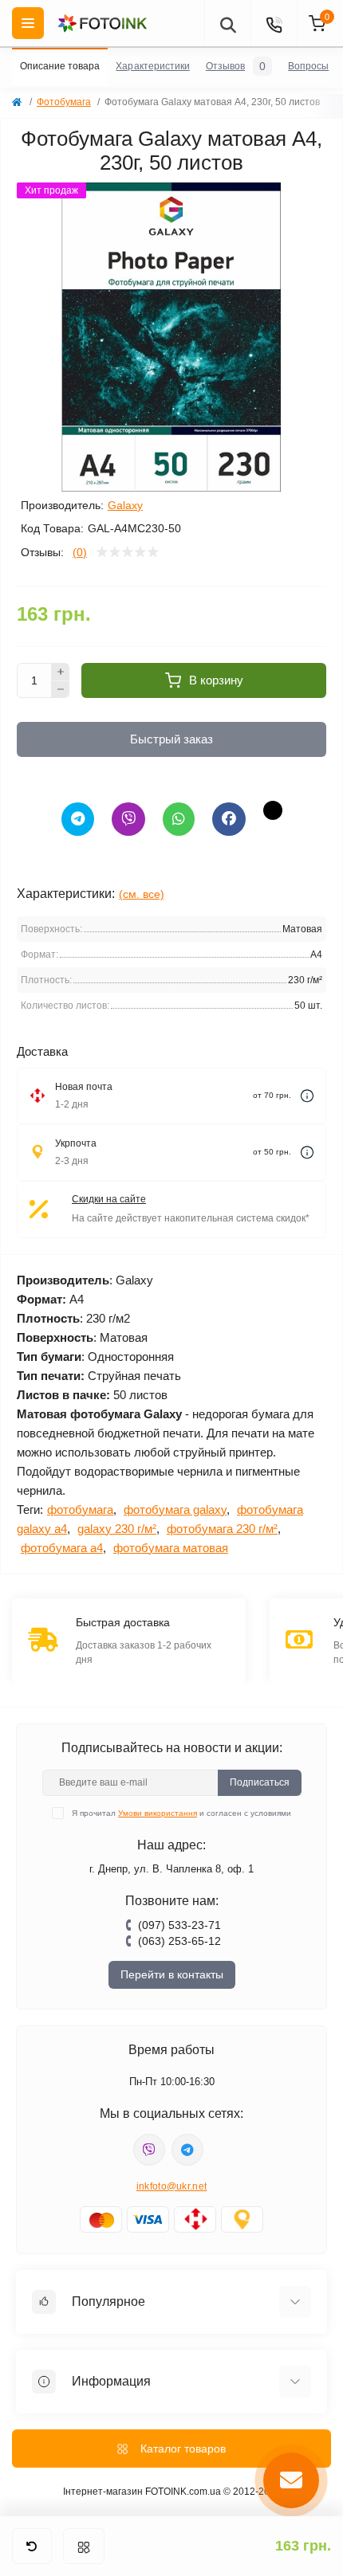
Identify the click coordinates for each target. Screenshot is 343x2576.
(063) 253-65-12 (179, 1941)
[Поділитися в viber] (128, 819)
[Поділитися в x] (273, 810)
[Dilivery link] (307, 1096)
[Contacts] (274, 23)
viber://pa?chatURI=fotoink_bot (149, 2150)
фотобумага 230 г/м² (222, 1529)
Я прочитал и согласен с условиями (181, 1813)
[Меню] (84, 2546)
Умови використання (158, 1813)
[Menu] (28, 23)
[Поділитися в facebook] (229, 819)
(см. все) (142, 894)
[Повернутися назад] (32, 2546)
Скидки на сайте (109, 1199)
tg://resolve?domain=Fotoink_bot (187, 2150)
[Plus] (61, 672)
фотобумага (80, 1510)
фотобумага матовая (171, 1548)
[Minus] (61, 690)
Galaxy (125, 505)
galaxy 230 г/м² (117, 1529)
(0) (80, 552)
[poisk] (227, 23)
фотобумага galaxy (175, 1510)
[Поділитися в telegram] (78, 819)
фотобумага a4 (62, 1548)
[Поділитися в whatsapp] (179, 819)
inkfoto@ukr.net (172, 2186)
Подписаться (260, 1782)
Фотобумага (64, 102)
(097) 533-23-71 (179, 1925)
